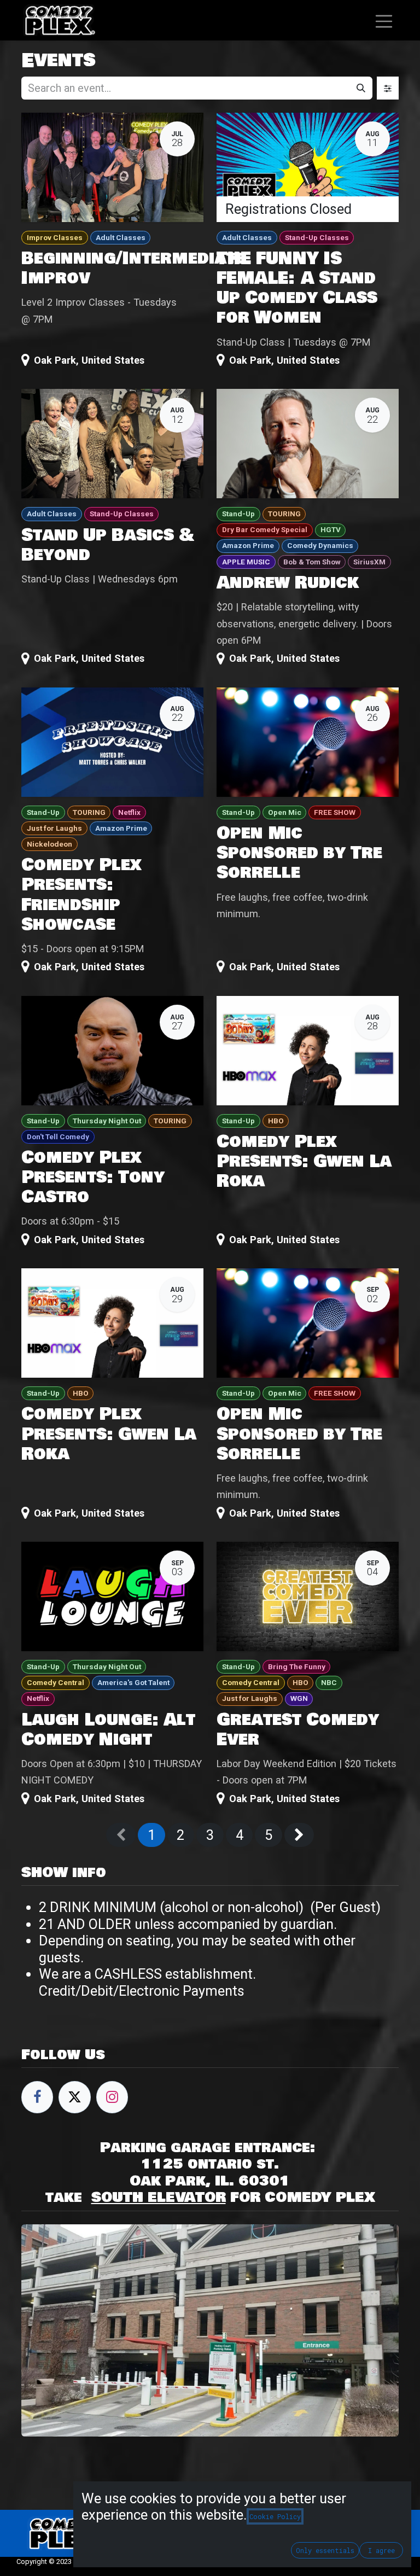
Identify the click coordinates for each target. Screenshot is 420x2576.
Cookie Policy (275, 2516)
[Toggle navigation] (384, 20)
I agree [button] (381, 2550)
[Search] (361, 88)
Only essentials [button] (325, 2550)
